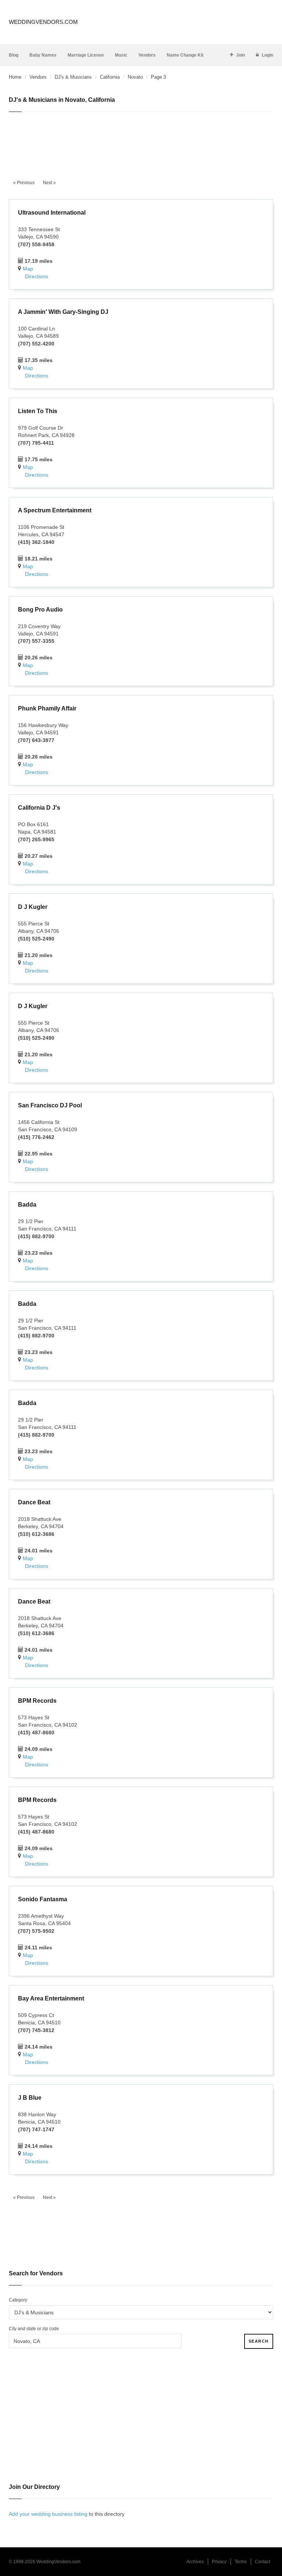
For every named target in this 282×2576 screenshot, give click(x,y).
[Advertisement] (141, 141)
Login (267, 55)
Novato (135, 77)
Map (28, 269)
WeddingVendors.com (43, 22)
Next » (49, 183)
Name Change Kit (185, 55)
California (110, 77)
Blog (14, 55)
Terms (241, 2562)
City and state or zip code (34, 2329)
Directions (37, 276)
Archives (195, 2562)
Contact (263, 2562)
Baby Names (43, 55)
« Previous (24, 183)
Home (15, 77)
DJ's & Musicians (73, 77)
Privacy (219, 2562)
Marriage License (86, 55)
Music (121, 55)
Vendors (147, 55)
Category (18, 2300)
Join (241, 55)
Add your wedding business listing (48, 2514)
